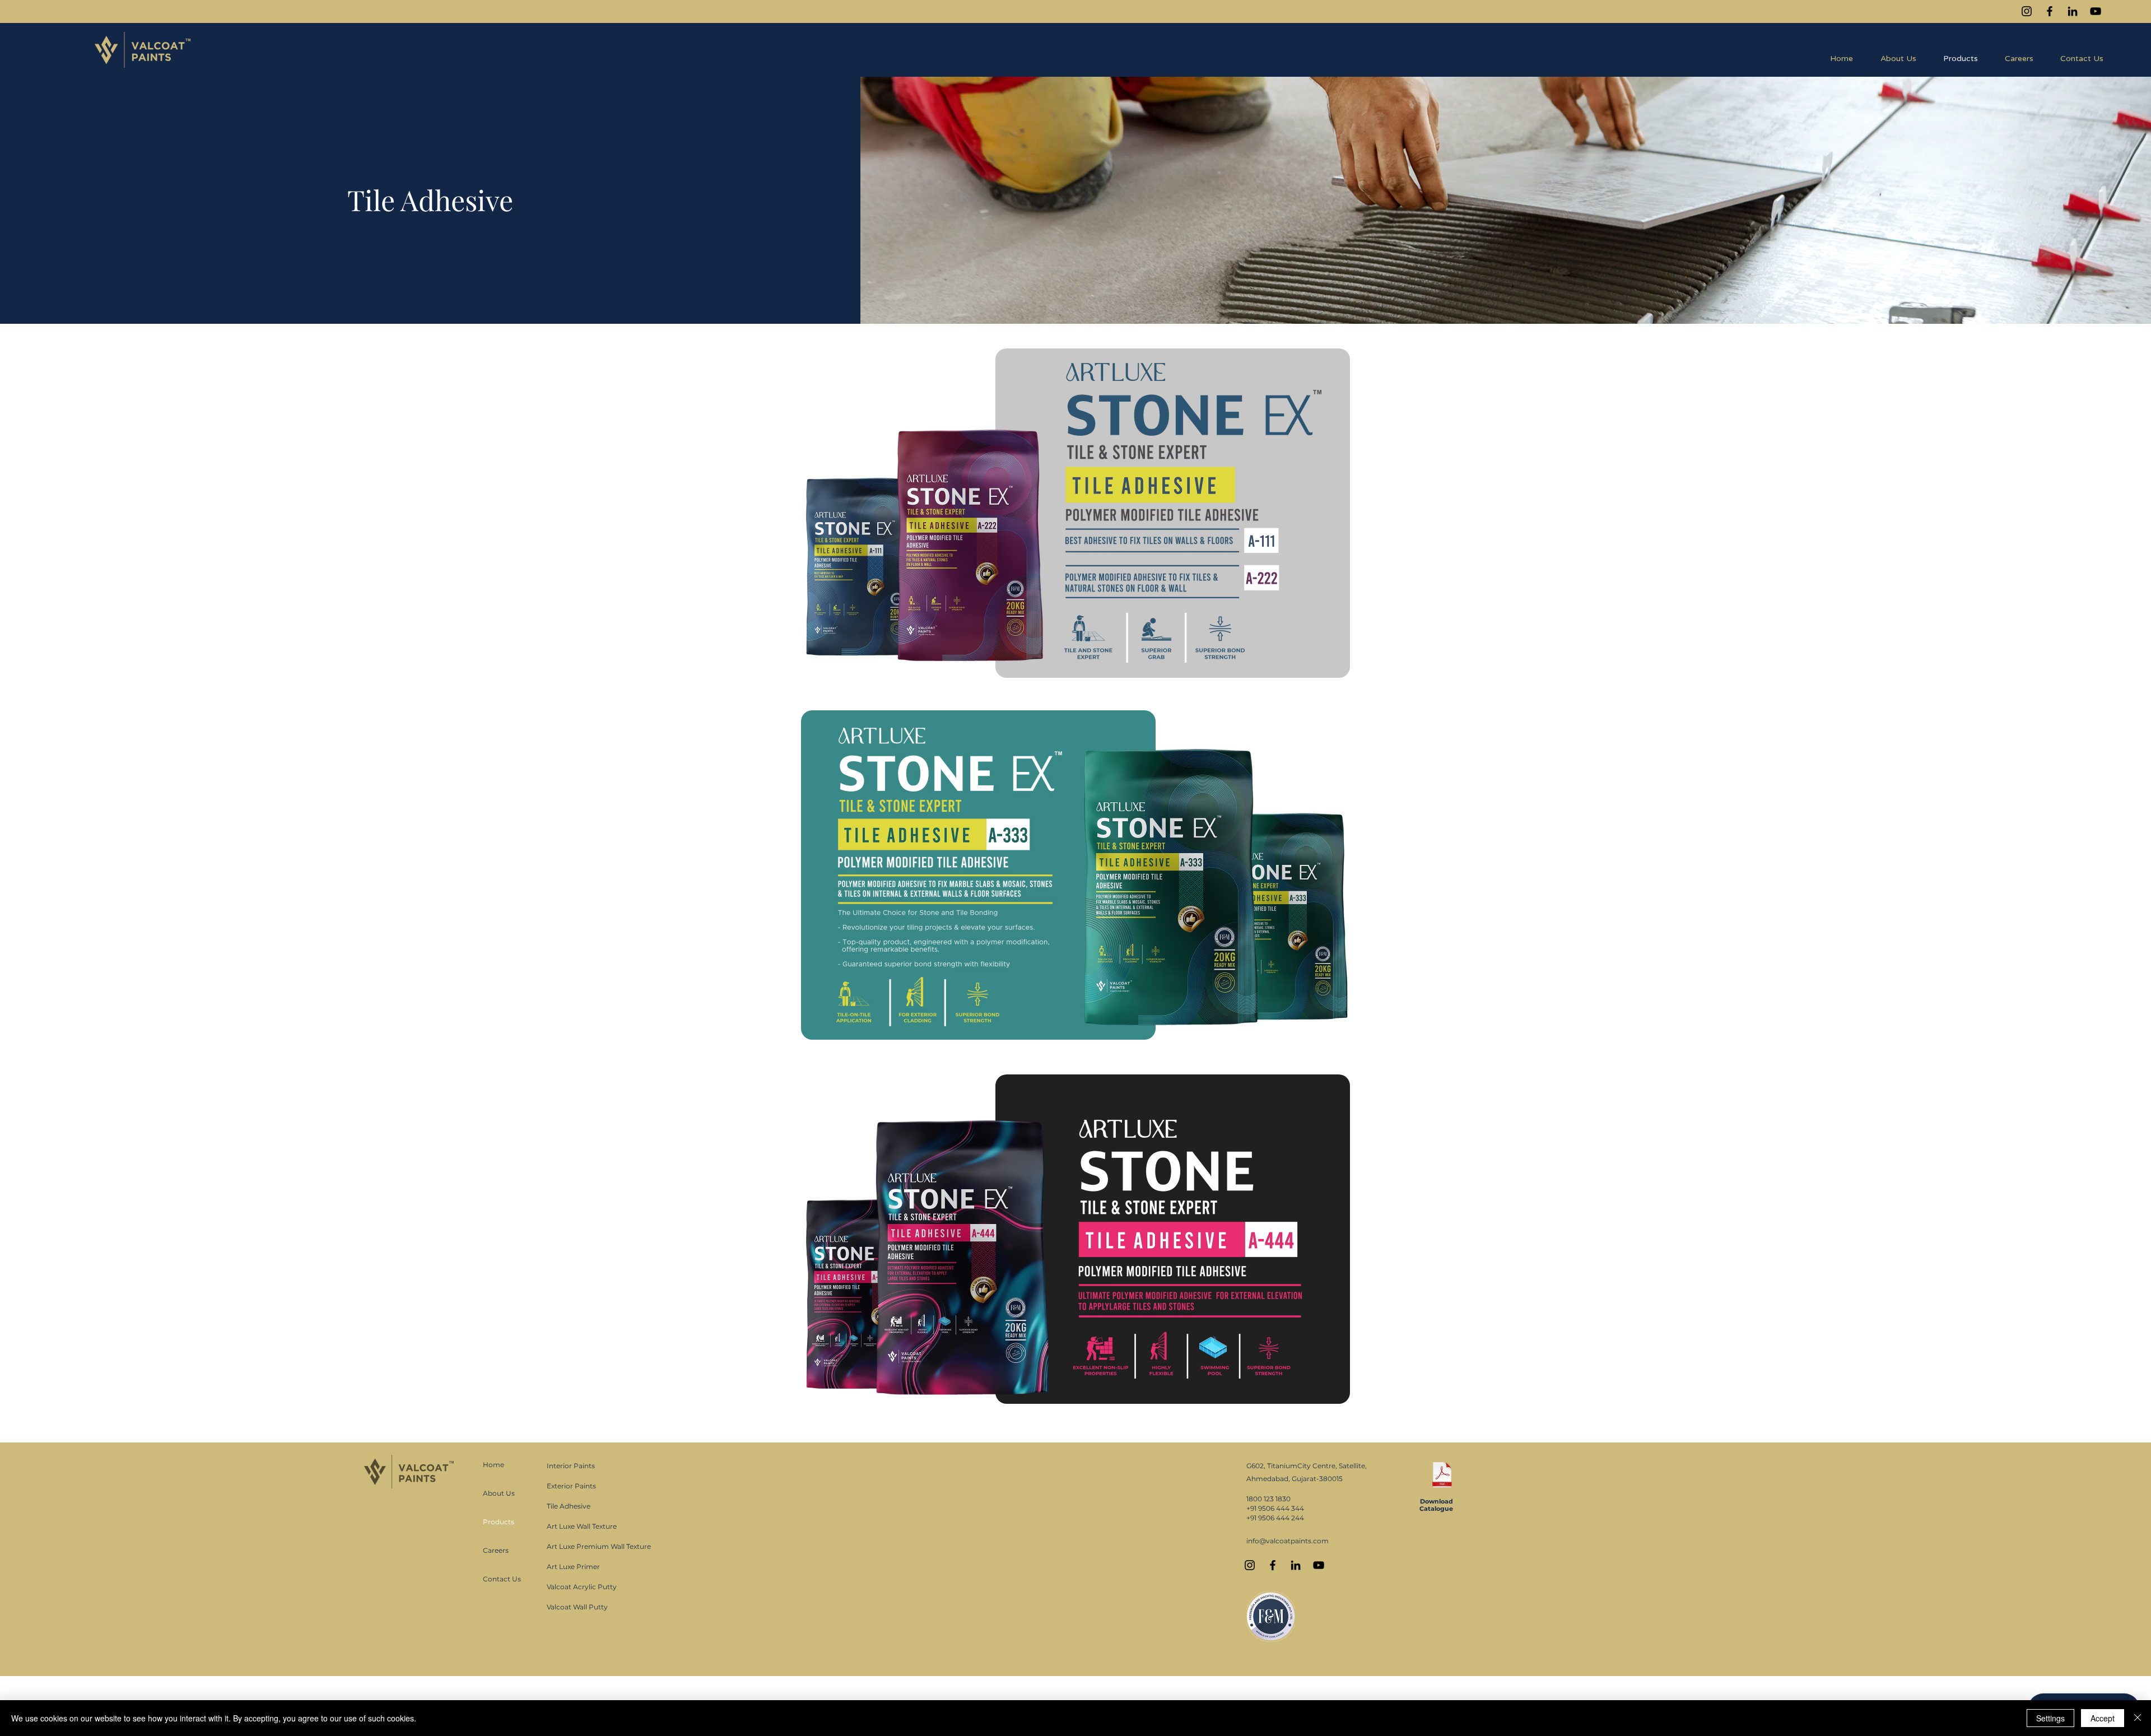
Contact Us (502, 1579)
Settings (2050, 1718)
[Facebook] (2050, 11)
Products (499, 1522)
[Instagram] (2027, 11)
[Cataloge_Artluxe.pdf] (1442, 1476)
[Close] (2138, 1718)
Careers (496, 1550)
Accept (2103, 1718)
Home (493, 1465)
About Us (499, 1493)
